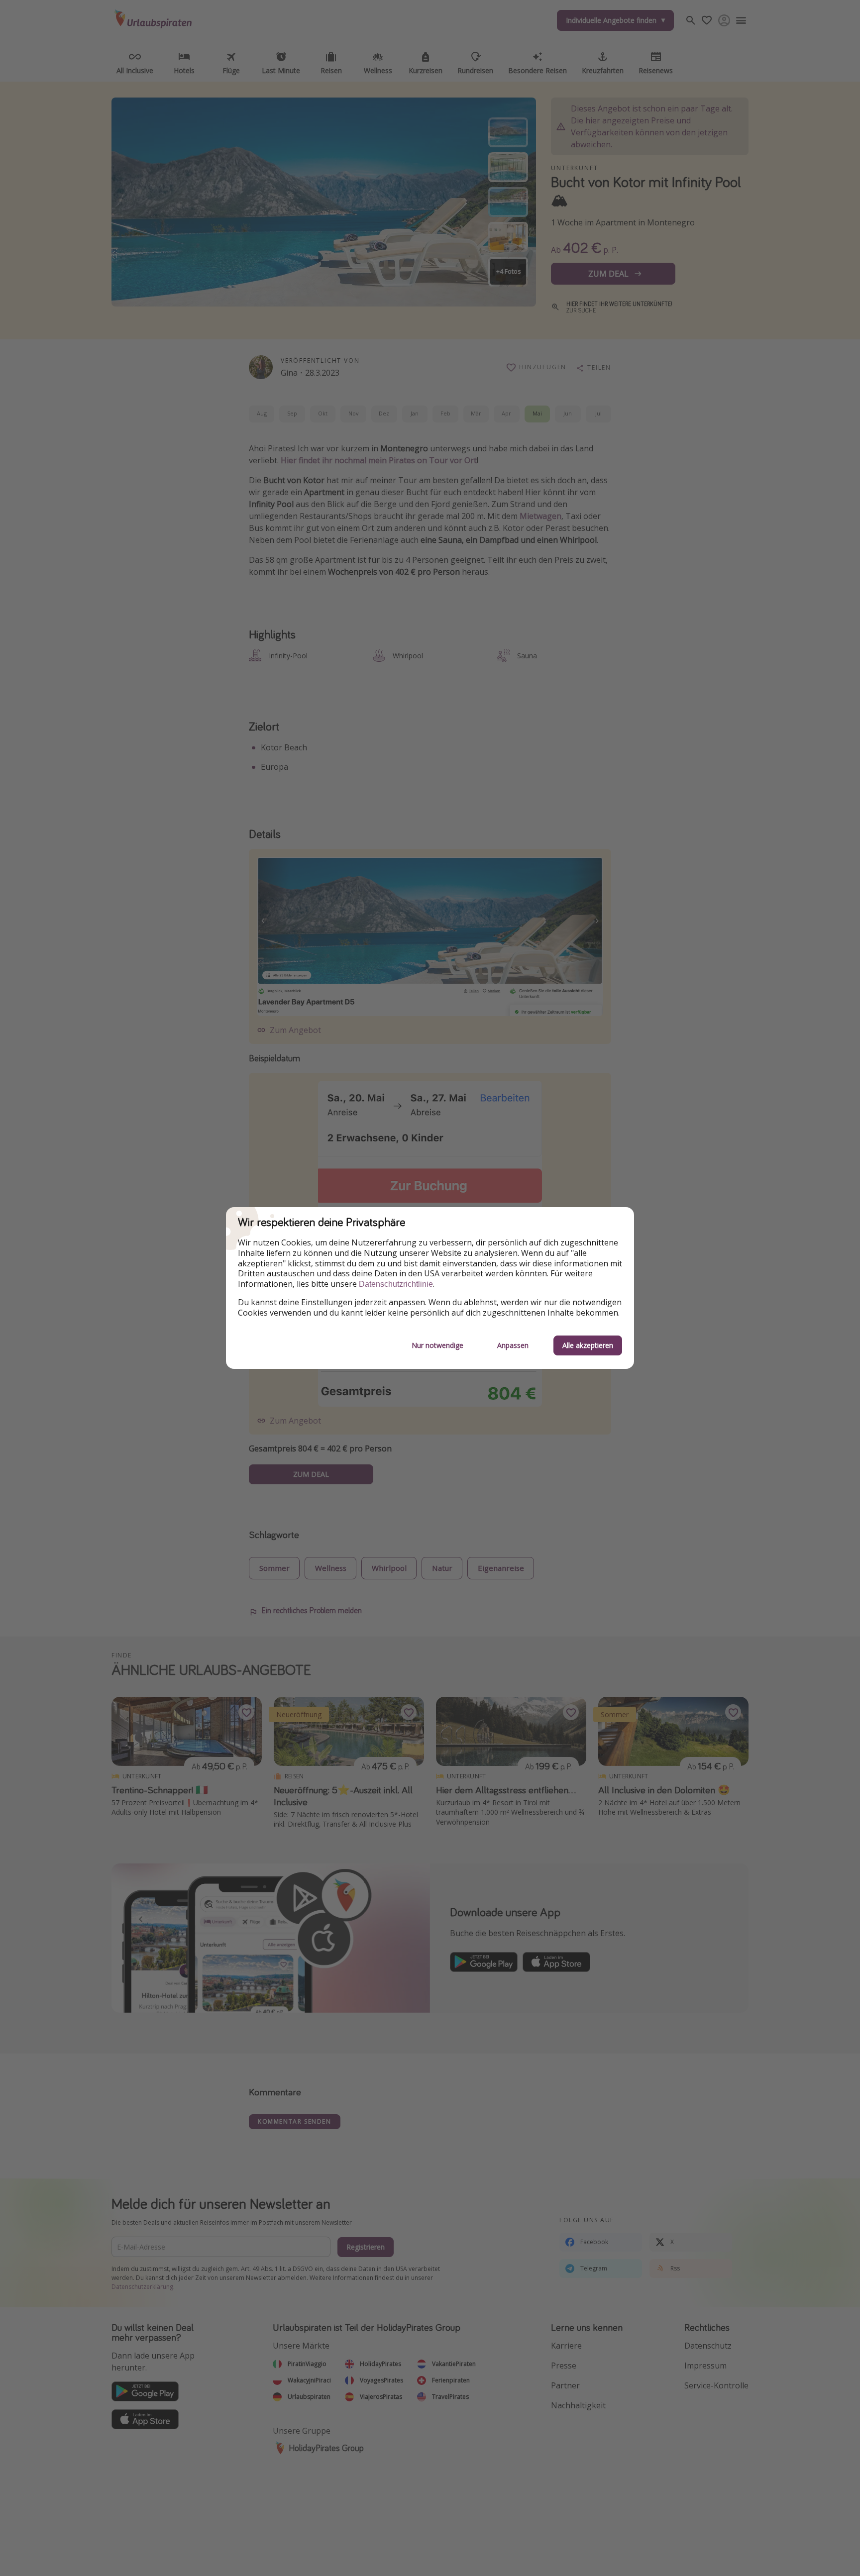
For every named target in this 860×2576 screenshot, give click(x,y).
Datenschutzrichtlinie (396, 1284)
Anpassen (513, 1345)
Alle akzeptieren (588, 1345)
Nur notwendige (437, 1345)
